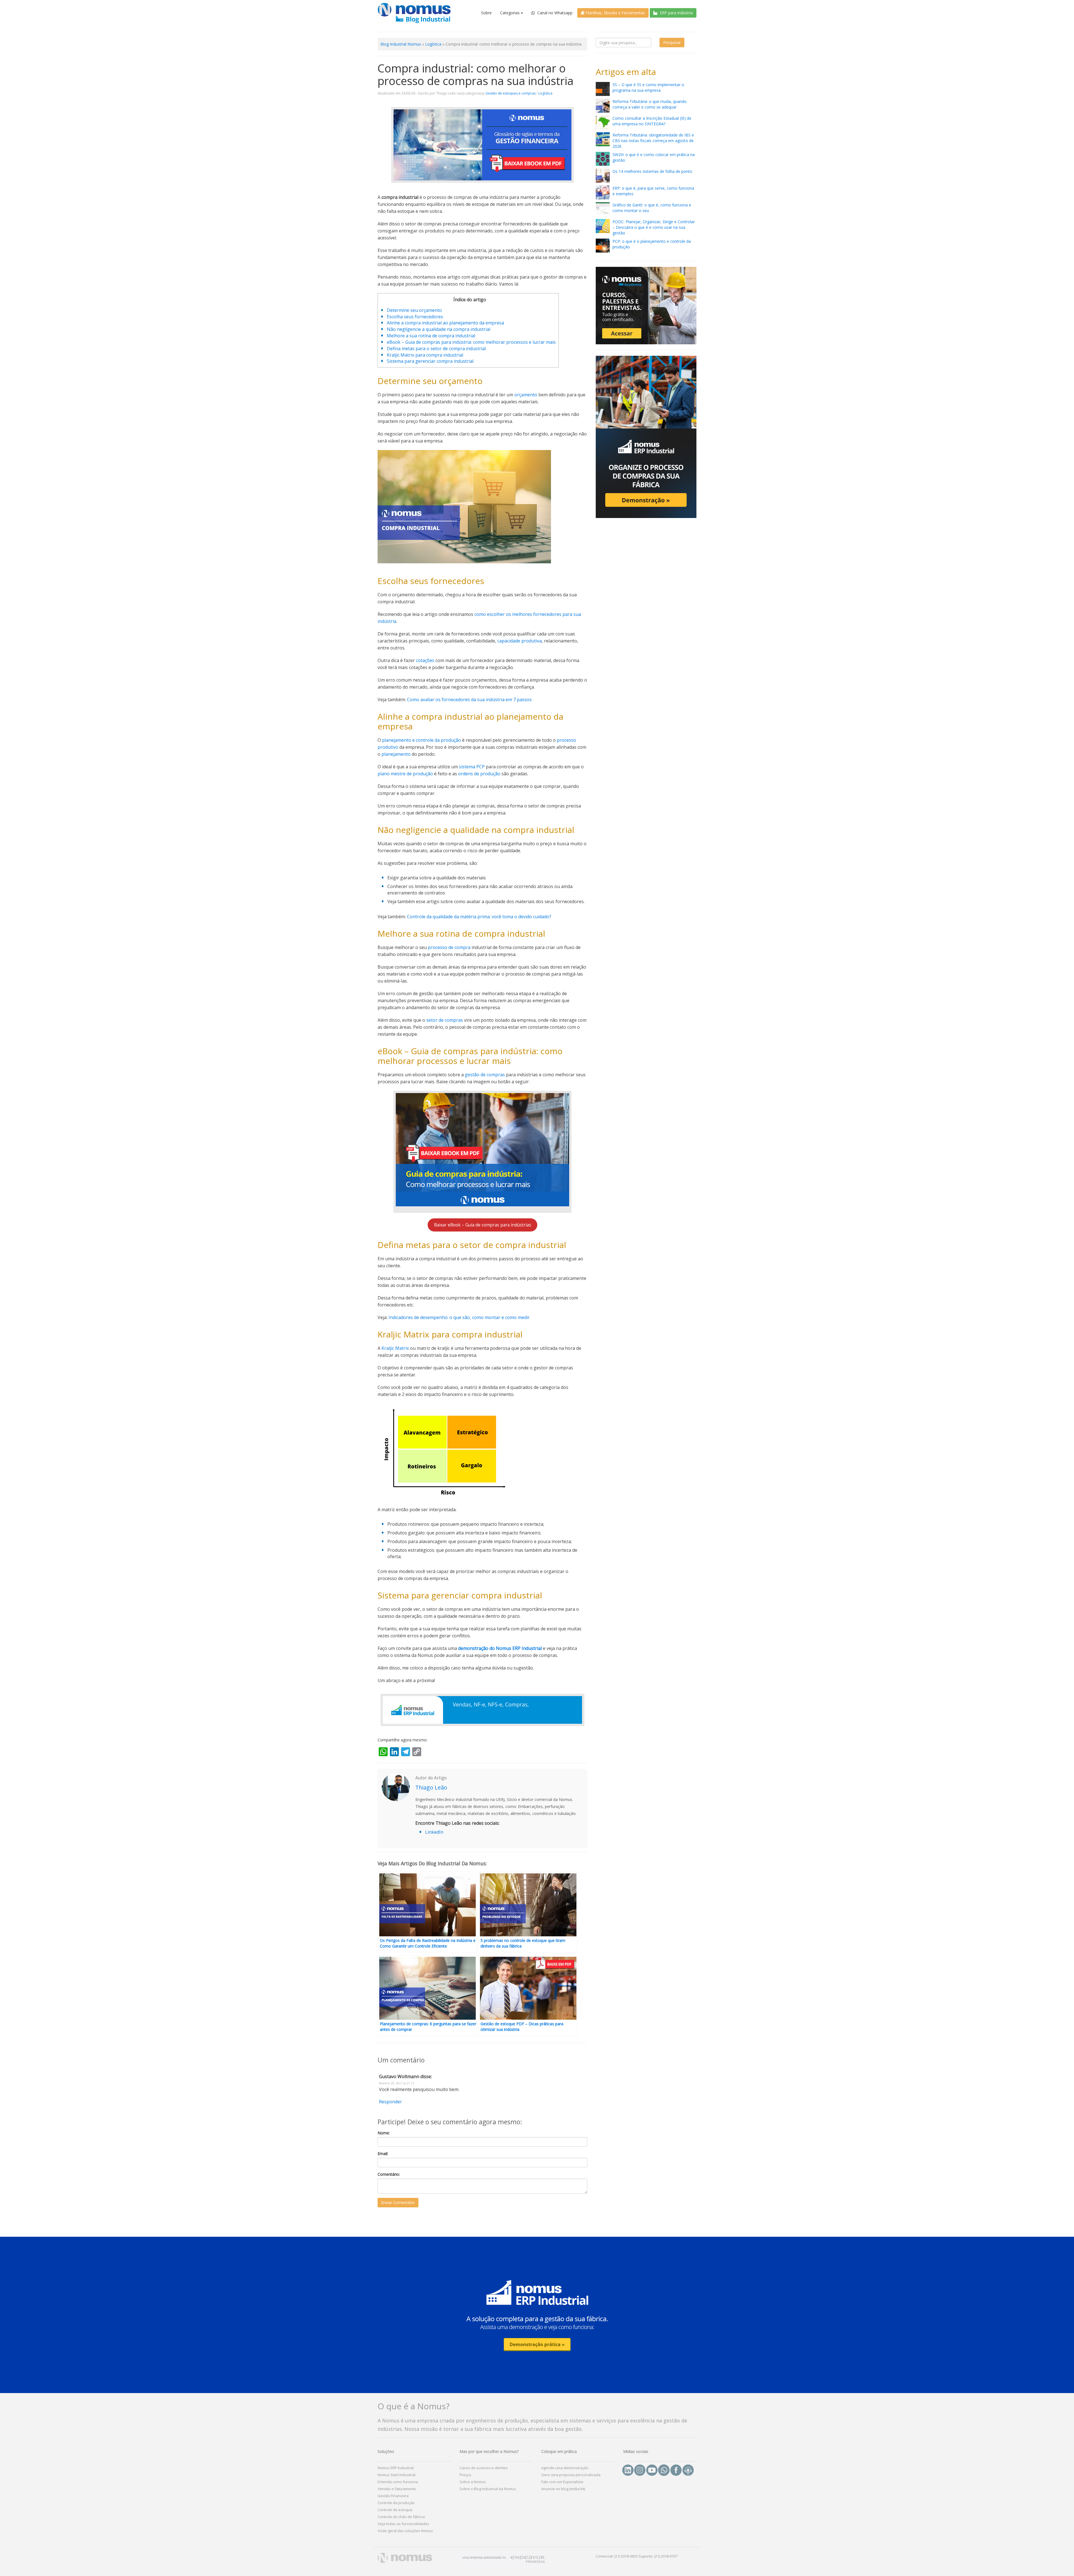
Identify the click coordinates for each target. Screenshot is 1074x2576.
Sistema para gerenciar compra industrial (430, 361)
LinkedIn (434, 1832)
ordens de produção (479, 774)
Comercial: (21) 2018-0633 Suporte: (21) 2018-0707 (637, 2556)
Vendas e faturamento (397, 2489)
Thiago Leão (431, 1787)
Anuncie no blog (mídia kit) (563, 2489)
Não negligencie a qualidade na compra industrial (439, 329)
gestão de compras (485, 1075)
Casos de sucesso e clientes (484, 2468)
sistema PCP (471, 767)
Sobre (486, 13)
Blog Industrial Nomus (401, 44)
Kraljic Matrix (395, 1348)
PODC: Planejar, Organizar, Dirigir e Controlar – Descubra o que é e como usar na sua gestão (654, 227)
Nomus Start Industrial (396, 2475)
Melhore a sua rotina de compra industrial (431, 336)
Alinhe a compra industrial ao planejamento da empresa (445, 323)
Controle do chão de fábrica (401, 2517)
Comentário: (389, 2174)
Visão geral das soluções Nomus (405, 2531)
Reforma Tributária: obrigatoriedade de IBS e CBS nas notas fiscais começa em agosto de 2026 (653, 141)
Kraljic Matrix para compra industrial (425, 355)
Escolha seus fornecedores (415, 317)
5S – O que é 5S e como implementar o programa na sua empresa (648, 87)
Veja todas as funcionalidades (403, 2524)
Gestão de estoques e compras (511, 93)
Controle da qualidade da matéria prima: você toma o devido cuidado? (479, 917)
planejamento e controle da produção (421, 740)
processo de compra (449, 947)
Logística (433, 44)
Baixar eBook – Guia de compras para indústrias (483, 1225)
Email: (383, 2154)
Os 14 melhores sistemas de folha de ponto (652, 171)
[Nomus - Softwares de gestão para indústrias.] (414, 13)
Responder (390, 2102)
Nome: (384, 2133)
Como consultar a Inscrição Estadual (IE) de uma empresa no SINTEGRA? (652, 121)
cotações (425, 660)
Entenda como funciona (398, 2482)
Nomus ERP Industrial (396, 2468)
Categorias (510, 13)
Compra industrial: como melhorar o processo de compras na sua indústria (476, 74)
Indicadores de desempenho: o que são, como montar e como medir (459, 1317)
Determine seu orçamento (414, 310)
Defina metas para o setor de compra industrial (436, 349)
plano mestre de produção (405, 774)
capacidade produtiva (520, 641)
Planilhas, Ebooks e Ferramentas (615, 13)
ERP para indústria (676, 13)
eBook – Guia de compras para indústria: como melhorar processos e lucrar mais (471, 342)
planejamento (396, 754)
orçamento (526, 395)
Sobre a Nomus (473, 2482)
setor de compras (445, 1020)
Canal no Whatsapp (554, 13)
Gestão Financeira (393, 2496)
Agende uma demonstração (565, 2468)
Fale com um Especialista (562, 2482)
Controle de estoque (395, 2510)
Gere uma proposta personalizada (571, 2475)
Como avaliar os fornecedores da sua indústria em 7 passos (469, 700)
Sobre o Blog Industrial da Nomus (488, 2489)
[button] (537, 2314)
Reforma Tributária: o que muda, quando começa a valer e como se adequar (650, 104)
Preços (465, 2475)
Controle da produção (396, 2503)
